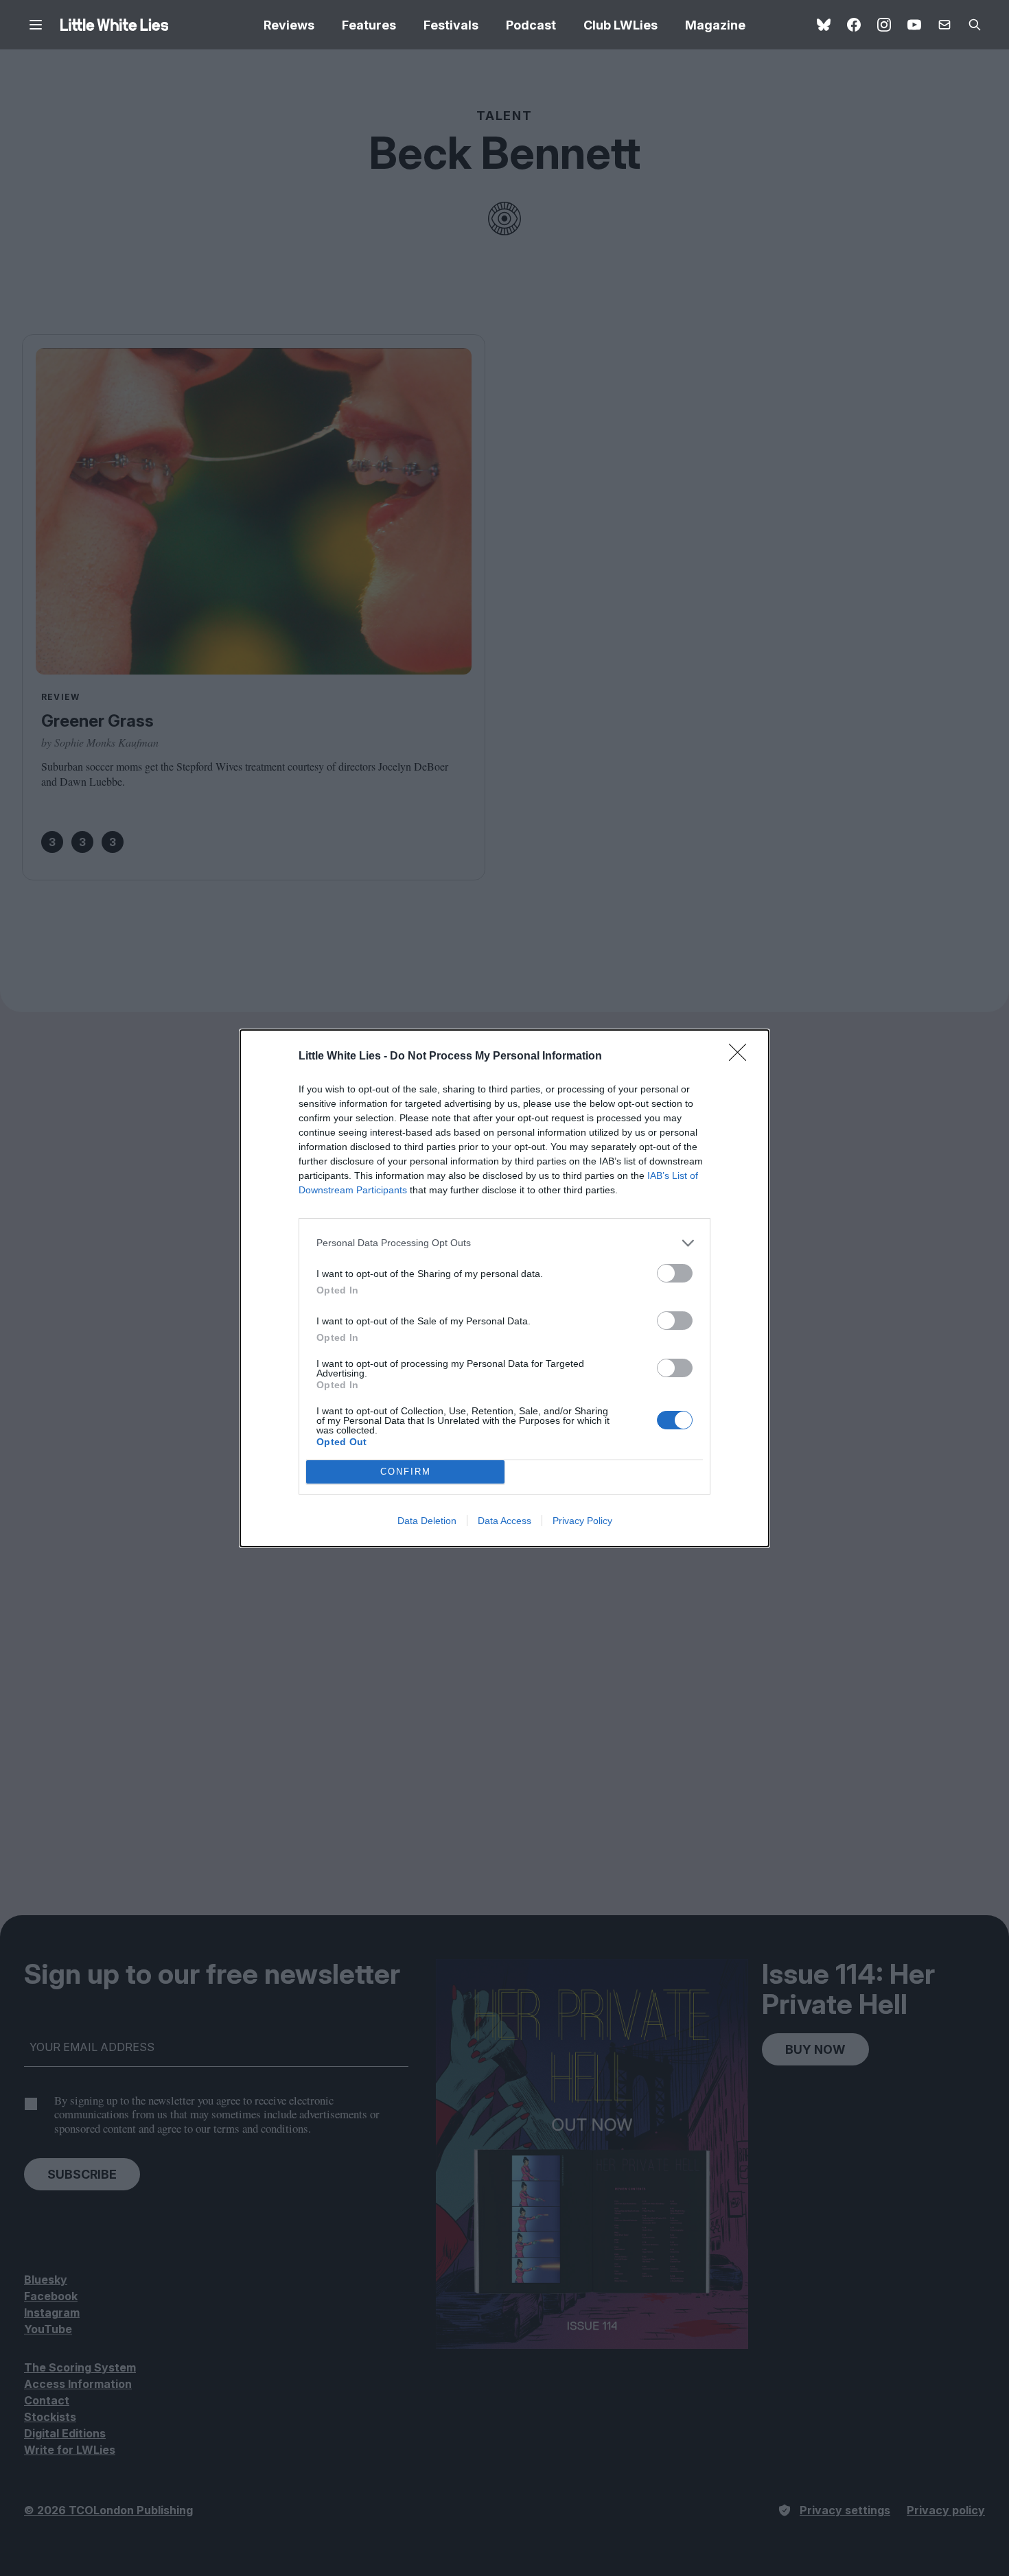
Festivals (451, 25)
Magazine (715, 25)
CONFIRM (406, 1472)
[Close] (742, 1057)
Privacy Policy (582, 1521)
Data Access (505, 1521)
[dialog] (505, 1288)
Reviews (289, 25)
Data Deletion (427, 1521)
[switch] (675, 1273)
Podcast (531, 25)
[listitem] (505, 1243)
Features (369, 25)
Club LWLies (621, 25)
